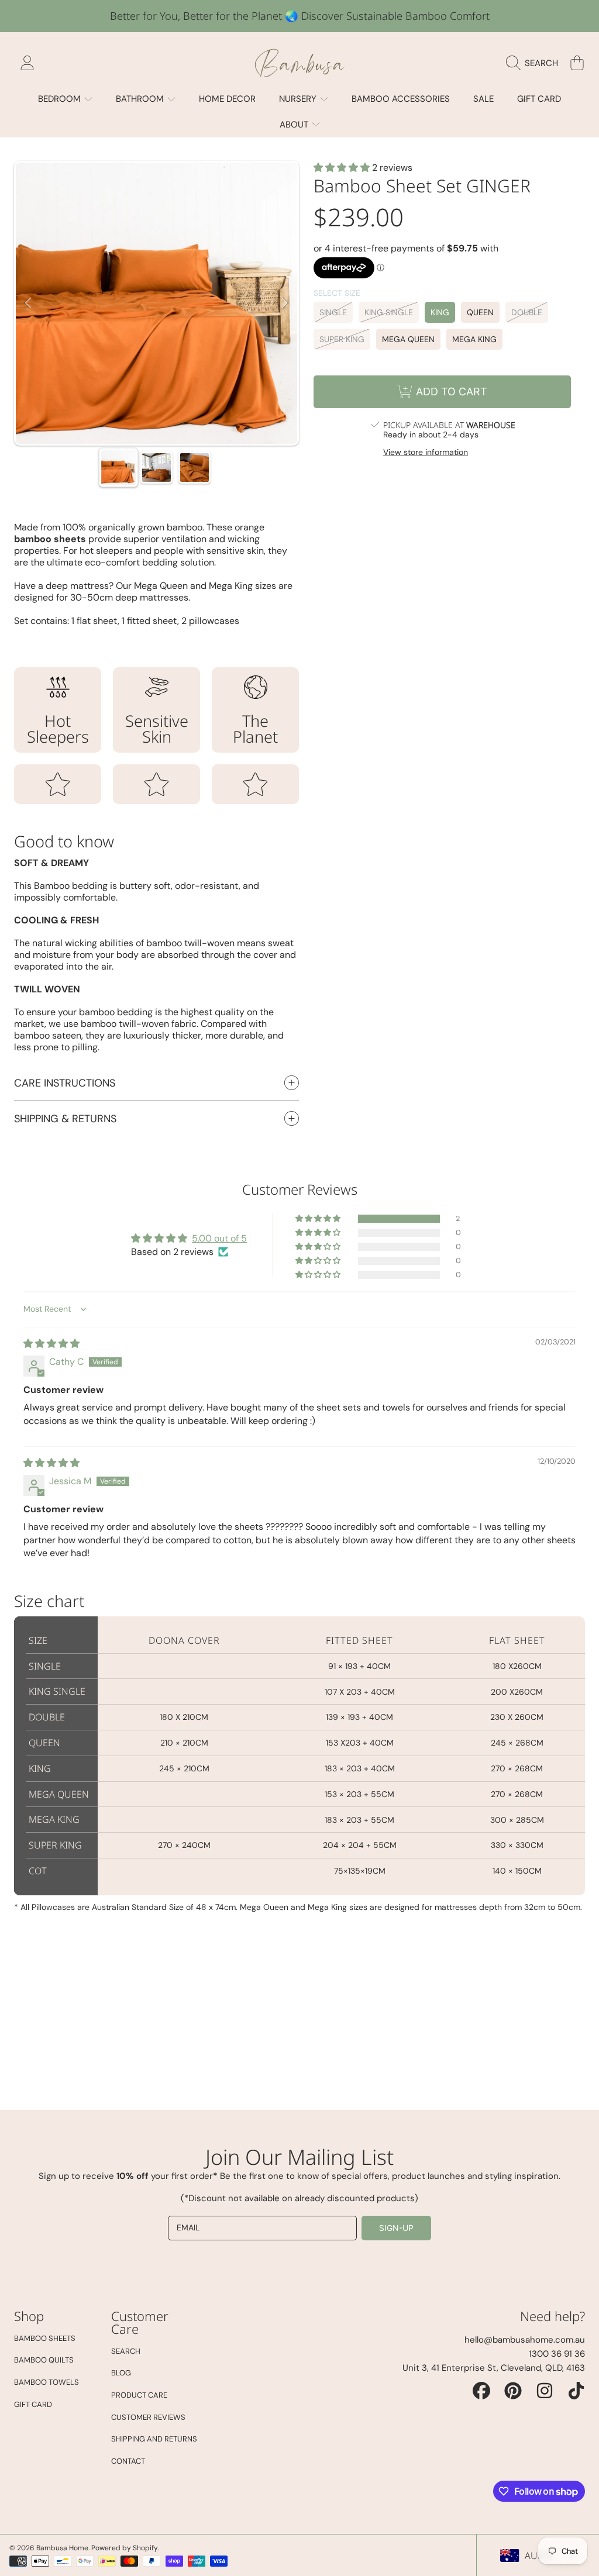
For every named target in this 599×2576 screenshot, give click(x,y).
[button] (535, 63)
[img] (51, 1344)
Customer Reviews (148, 2417)
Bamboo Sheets (45, 2338)
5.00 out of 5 (219, 1238)
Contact (128, 2461)
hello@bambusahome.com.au (525, 2340)
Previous (28, 304)
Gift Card (33, 2404)
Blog (121, 2373)
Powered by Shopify (124, 2548)
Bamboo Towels (47, 2382)
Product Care (139, 2395)
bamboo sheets (50, 539)
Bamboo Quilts (44, 2360)
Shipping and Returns (154, 2439)
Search (126, 2351)
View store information (426, 452)
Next (285, 304)
